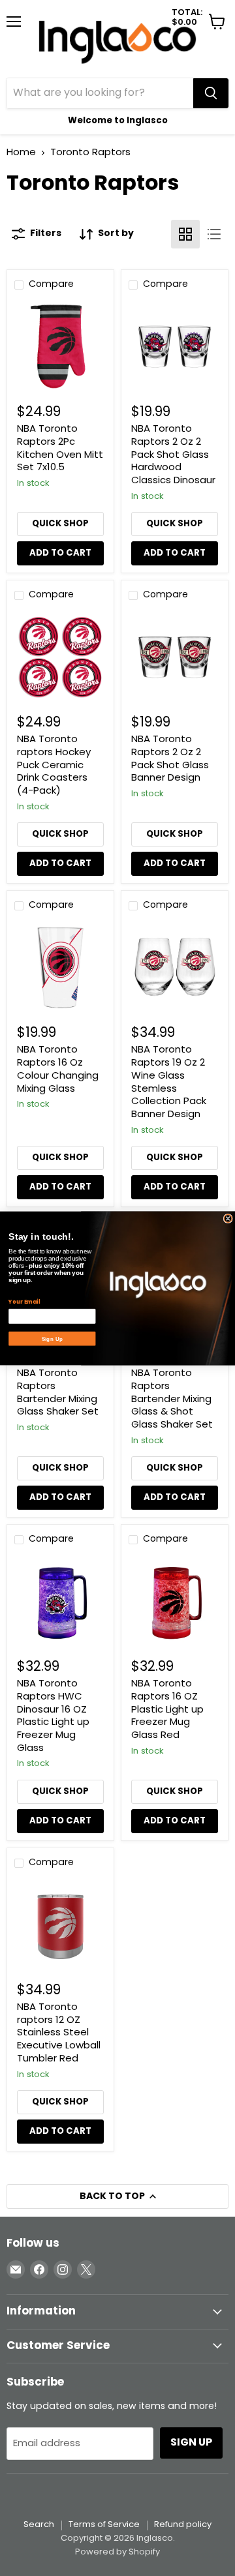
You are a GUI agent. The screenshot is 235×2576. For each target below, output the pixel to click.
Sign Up (52, 1338)
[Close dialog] (228, 1218)
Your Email (24, 1302)
